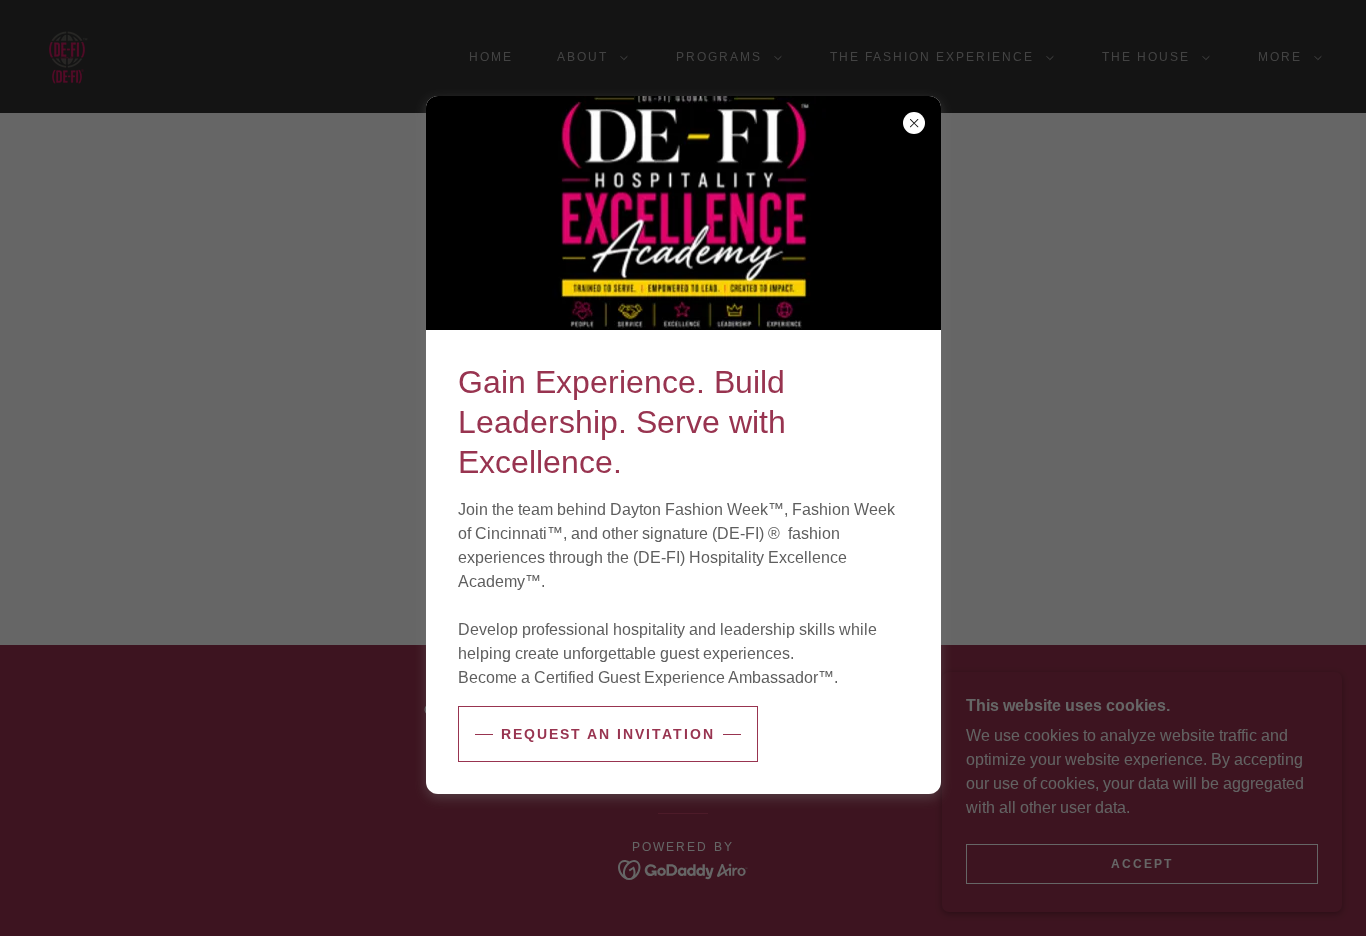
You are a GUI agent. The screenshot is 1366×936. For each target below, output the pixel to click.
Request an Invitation (608, 734)
